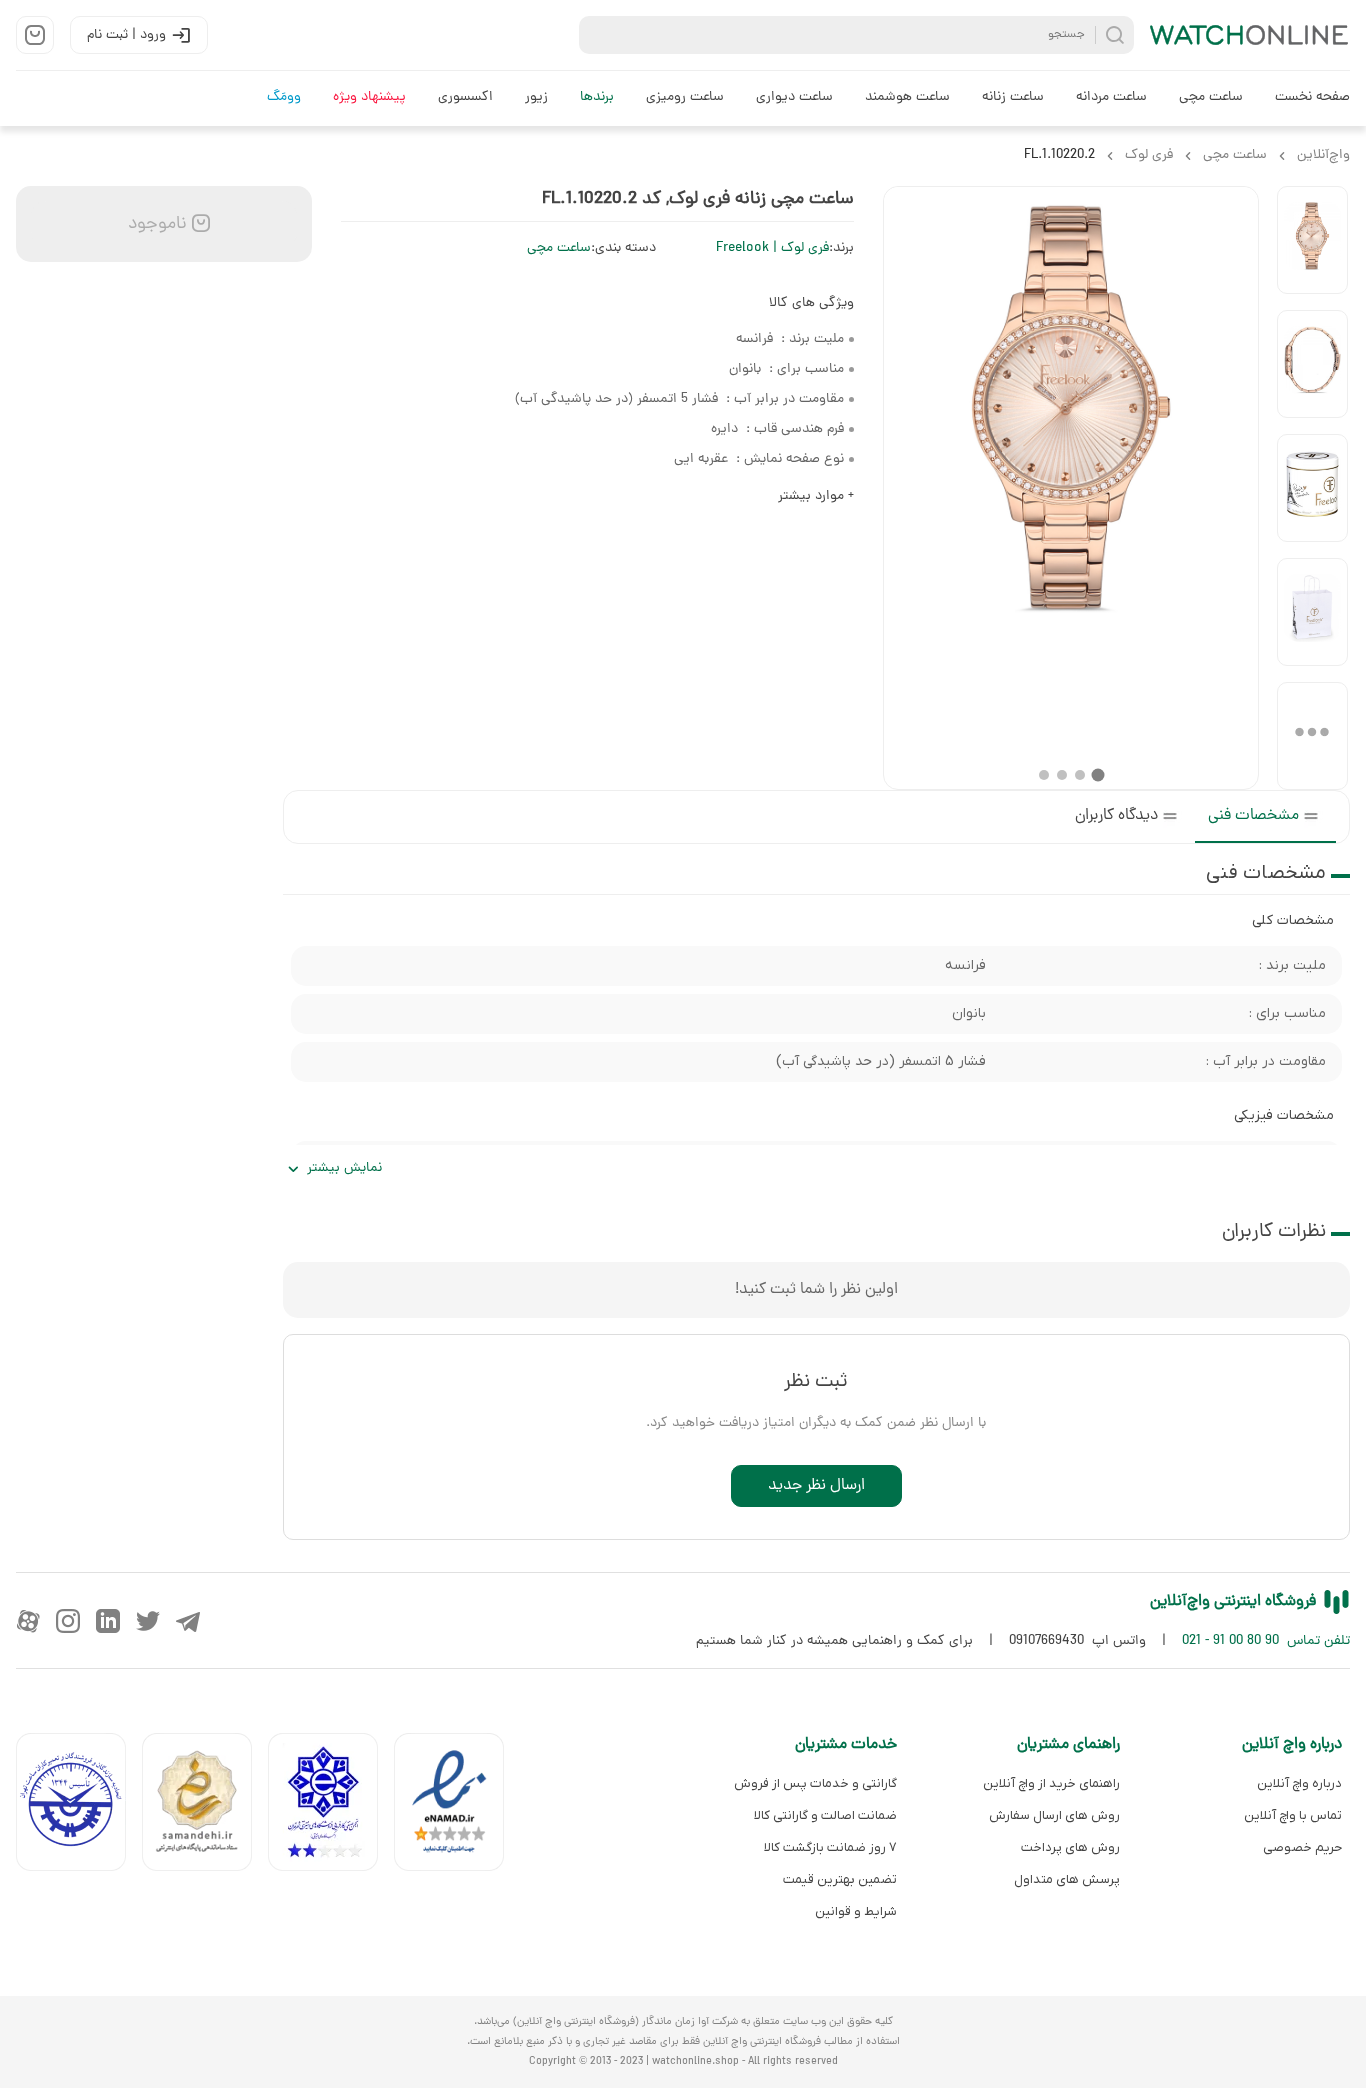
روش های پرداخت (1070, 1847)
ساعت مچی (559, 248)
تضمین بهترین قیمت (840, 1879)
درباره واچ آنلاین (1299, 1783)
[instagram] (68, 1621)
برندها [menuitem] (597, 97)
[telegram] (188, 1621)
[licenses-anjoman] (331, 1806)
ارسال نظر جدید (816, 1486)
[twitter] (148, 1621)
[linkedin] (108, 1621)
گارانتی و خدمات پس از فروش (815, 1783)
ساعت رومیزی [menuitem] (685, 97)
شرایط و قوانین (856, 1911)
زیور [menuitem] (536, 97)
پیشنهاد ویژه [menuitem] (369, 97)
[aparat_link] (28, 1621)
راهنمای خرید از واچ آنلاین (1051, 1783)
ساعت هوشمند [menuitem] (907, 97)
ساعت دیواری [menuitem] (794, 97)
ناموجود (155, 224)
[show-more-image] (1312, 736)
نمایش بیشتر (344, 1168)
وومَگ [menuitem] (284, 97)
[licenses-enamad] (457, 1806)
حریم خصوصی (1302, 1847)
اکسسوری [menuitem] (465, 97)
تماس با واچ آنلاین (1293, 1815)
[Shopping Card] (35, 35)
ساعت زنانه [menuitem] (1013, 97)
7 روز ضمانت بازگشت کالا (830, 1847)
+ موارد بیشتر (816, 496)
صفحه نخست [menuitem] (1312, 97)
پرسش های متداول (1066, 1879)
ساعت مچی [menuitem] (1211, 97)
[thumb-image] (1312, 240)
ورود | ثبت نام (126, 35)
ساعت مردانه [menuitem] (1111, 97)
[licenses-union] (79, 1806)
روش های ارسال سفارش (1054, 1815)
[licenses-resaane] (205, 1806)
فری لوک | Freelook (772, 248)
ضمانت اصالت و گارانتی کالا (825, 1815)
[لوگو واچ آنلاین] (1250, 35)
